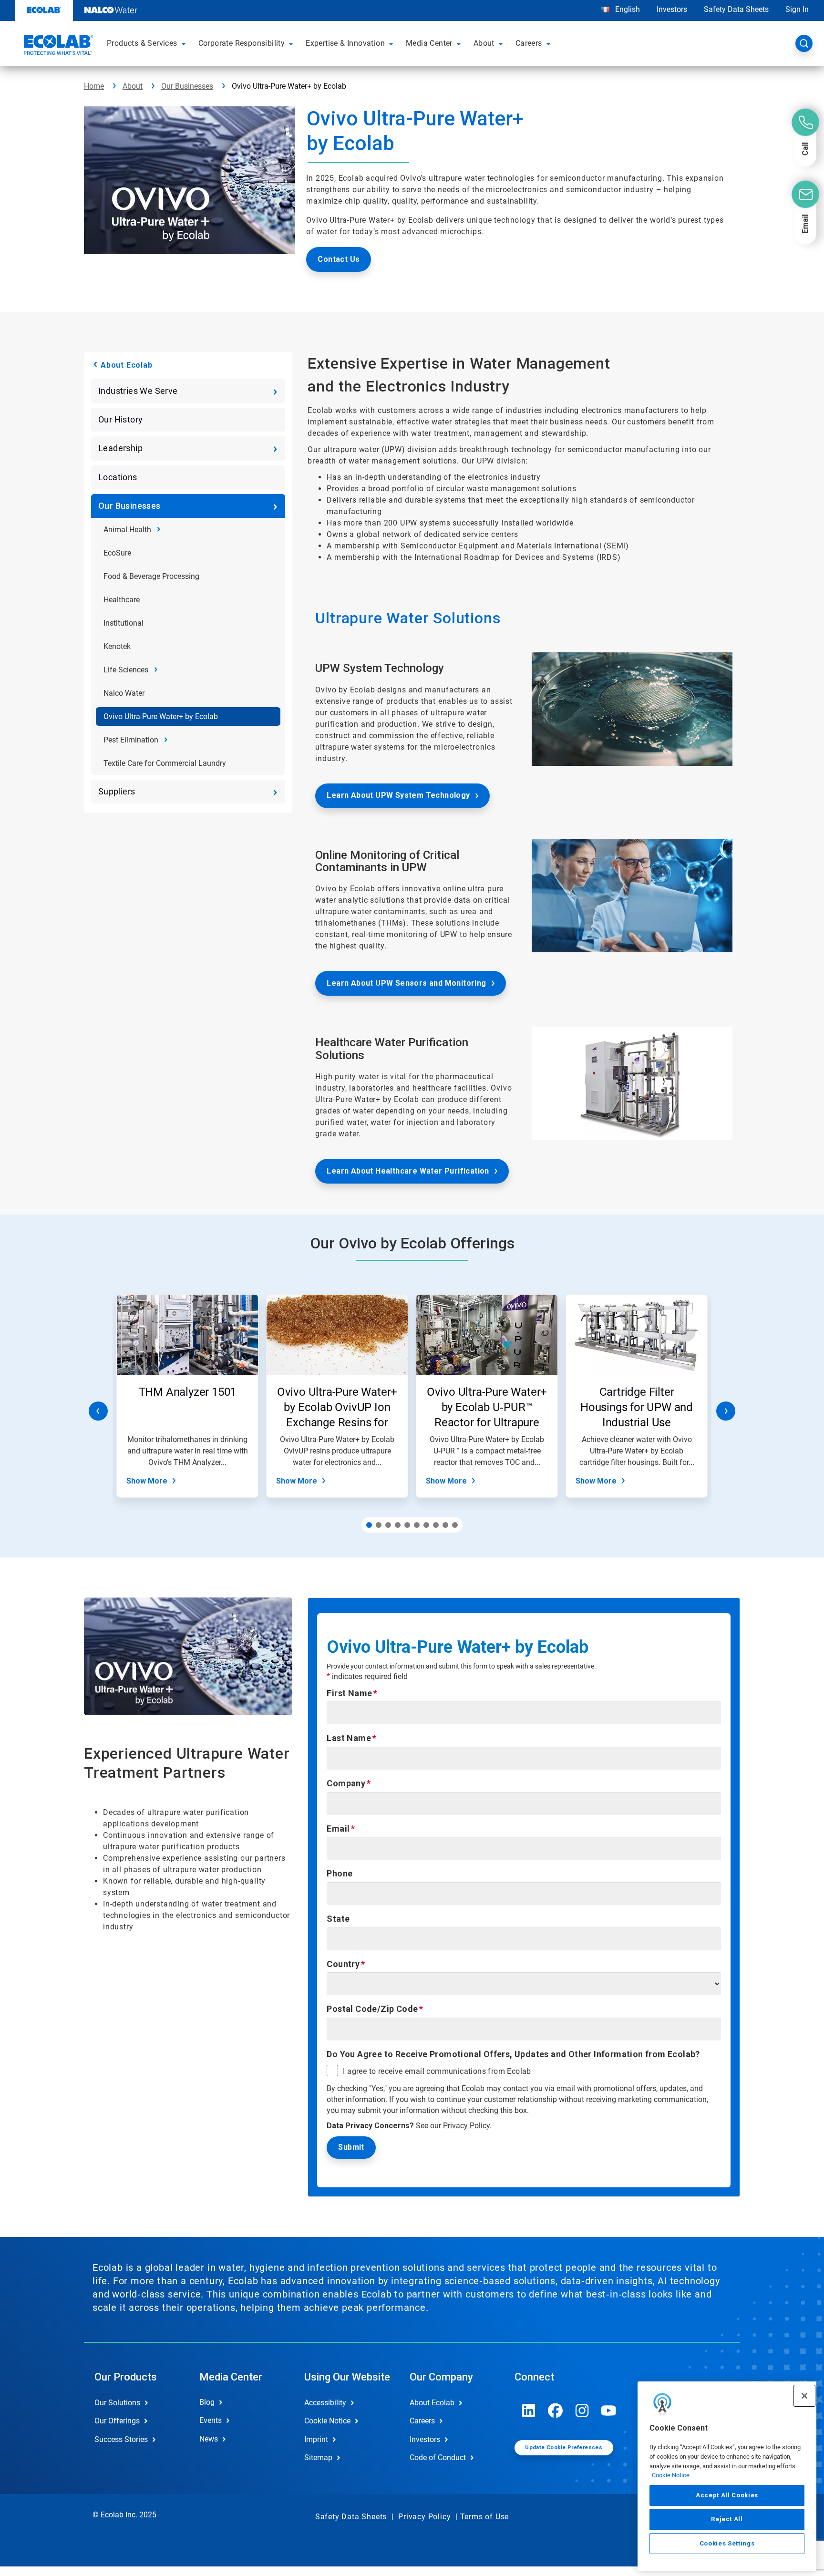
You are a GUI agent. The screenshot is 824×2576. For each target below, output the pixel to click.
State (338, 1919)
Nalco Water (124, 693)
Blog (207, 2402)
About (133, 86)
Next (726, 1411)
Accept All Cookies (727, 2495)
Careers (422, 2421)
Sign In (797, 9)
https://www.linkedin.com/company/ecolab (529, 2411)
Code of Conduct (438, 2458)
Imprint (316, 2439)
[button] (185, 43)
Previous (98, 1411)
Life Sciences (126, 670)
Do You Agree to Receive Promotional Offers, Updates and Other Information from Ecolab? (513, 2054)
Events (211, 2420)
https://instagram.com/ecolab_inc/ (582, 2411)
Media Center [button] (429, 43)
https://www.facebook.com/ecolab (556, 2411)
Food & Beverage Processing (151, 576)
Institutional (124, 623)
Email (338, 1829)
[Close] (804, 2396)
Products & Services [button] (142, 43)
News (209, 2439)
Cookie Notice (671, 2475)
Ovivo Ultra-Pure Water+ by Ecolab (161, 716)
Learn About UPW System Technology (398, 795)
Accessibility (325, 2403)
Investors (672, 9)
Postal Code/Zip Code (372, 2009)
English (627, 9)
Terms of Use (485, 2517)
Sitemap (318, 2458)
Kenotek (117, 646)
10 (455, 1525)
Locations (118, 477)
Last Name (349, 1738)
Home (94, 86)
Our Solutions (117, 2403)
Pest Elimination (131, 740)
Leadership (120, 448)
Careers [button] (529, 43)
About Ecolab (127, 365)
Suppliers (117, 791)
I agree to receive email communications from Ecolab (437, 2071)
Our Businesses (187, 86)
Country (343, 1964)
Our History (120, 419)
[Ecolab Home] (57, 46)
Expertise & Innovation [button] (345, 43)
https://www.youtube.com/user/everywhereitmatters (609, 2411)
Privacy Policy (466, 2126)
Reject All (727, 2519)
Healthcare (122, 600)
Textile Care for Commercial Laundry (165, 763)
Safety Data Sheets (736, 9)
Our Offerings (117, 2421)
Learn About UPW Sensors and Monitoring (406, 983)
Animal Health (127, 530)
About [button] (484, 43)
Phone (340, 1873)
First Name (349, 1693)
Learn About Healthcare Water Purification (408, 1171)
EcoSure (117, 553)
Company (346, 1783)
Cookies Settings (727, 2543)
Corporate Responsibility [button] (242, 43)
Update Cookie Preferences (564, 2447)
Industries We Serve (138, 391)
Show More (147, 1481)
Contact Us (339, 259)
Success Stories (121, 2439)
